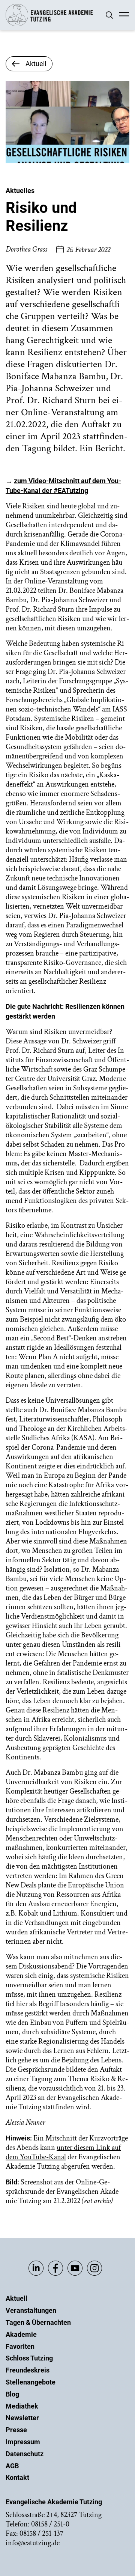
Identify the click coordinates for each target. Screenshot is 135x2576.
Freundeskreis (28, 2370)
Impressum (23, 2442)
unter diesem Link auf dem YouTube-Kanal (63, 2152)
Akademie (21, 2334)
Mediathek (22, 2406)
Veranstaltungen (31, 2310)
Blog (12, 2394)
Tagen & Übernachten (38, 2322)
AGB (12, 2466)
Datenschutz (25, 2454)
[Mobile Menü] (124, 15)
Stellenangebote (31, 2382)
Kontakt (17, 2477)
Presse (16, 2430)
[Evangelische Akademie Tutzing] (49, 25)
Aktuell (16, 2298)
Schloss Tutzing (29, 2358)
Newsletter (22, 2418)
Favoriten (20, 2346)
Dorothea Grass (26, 249)
